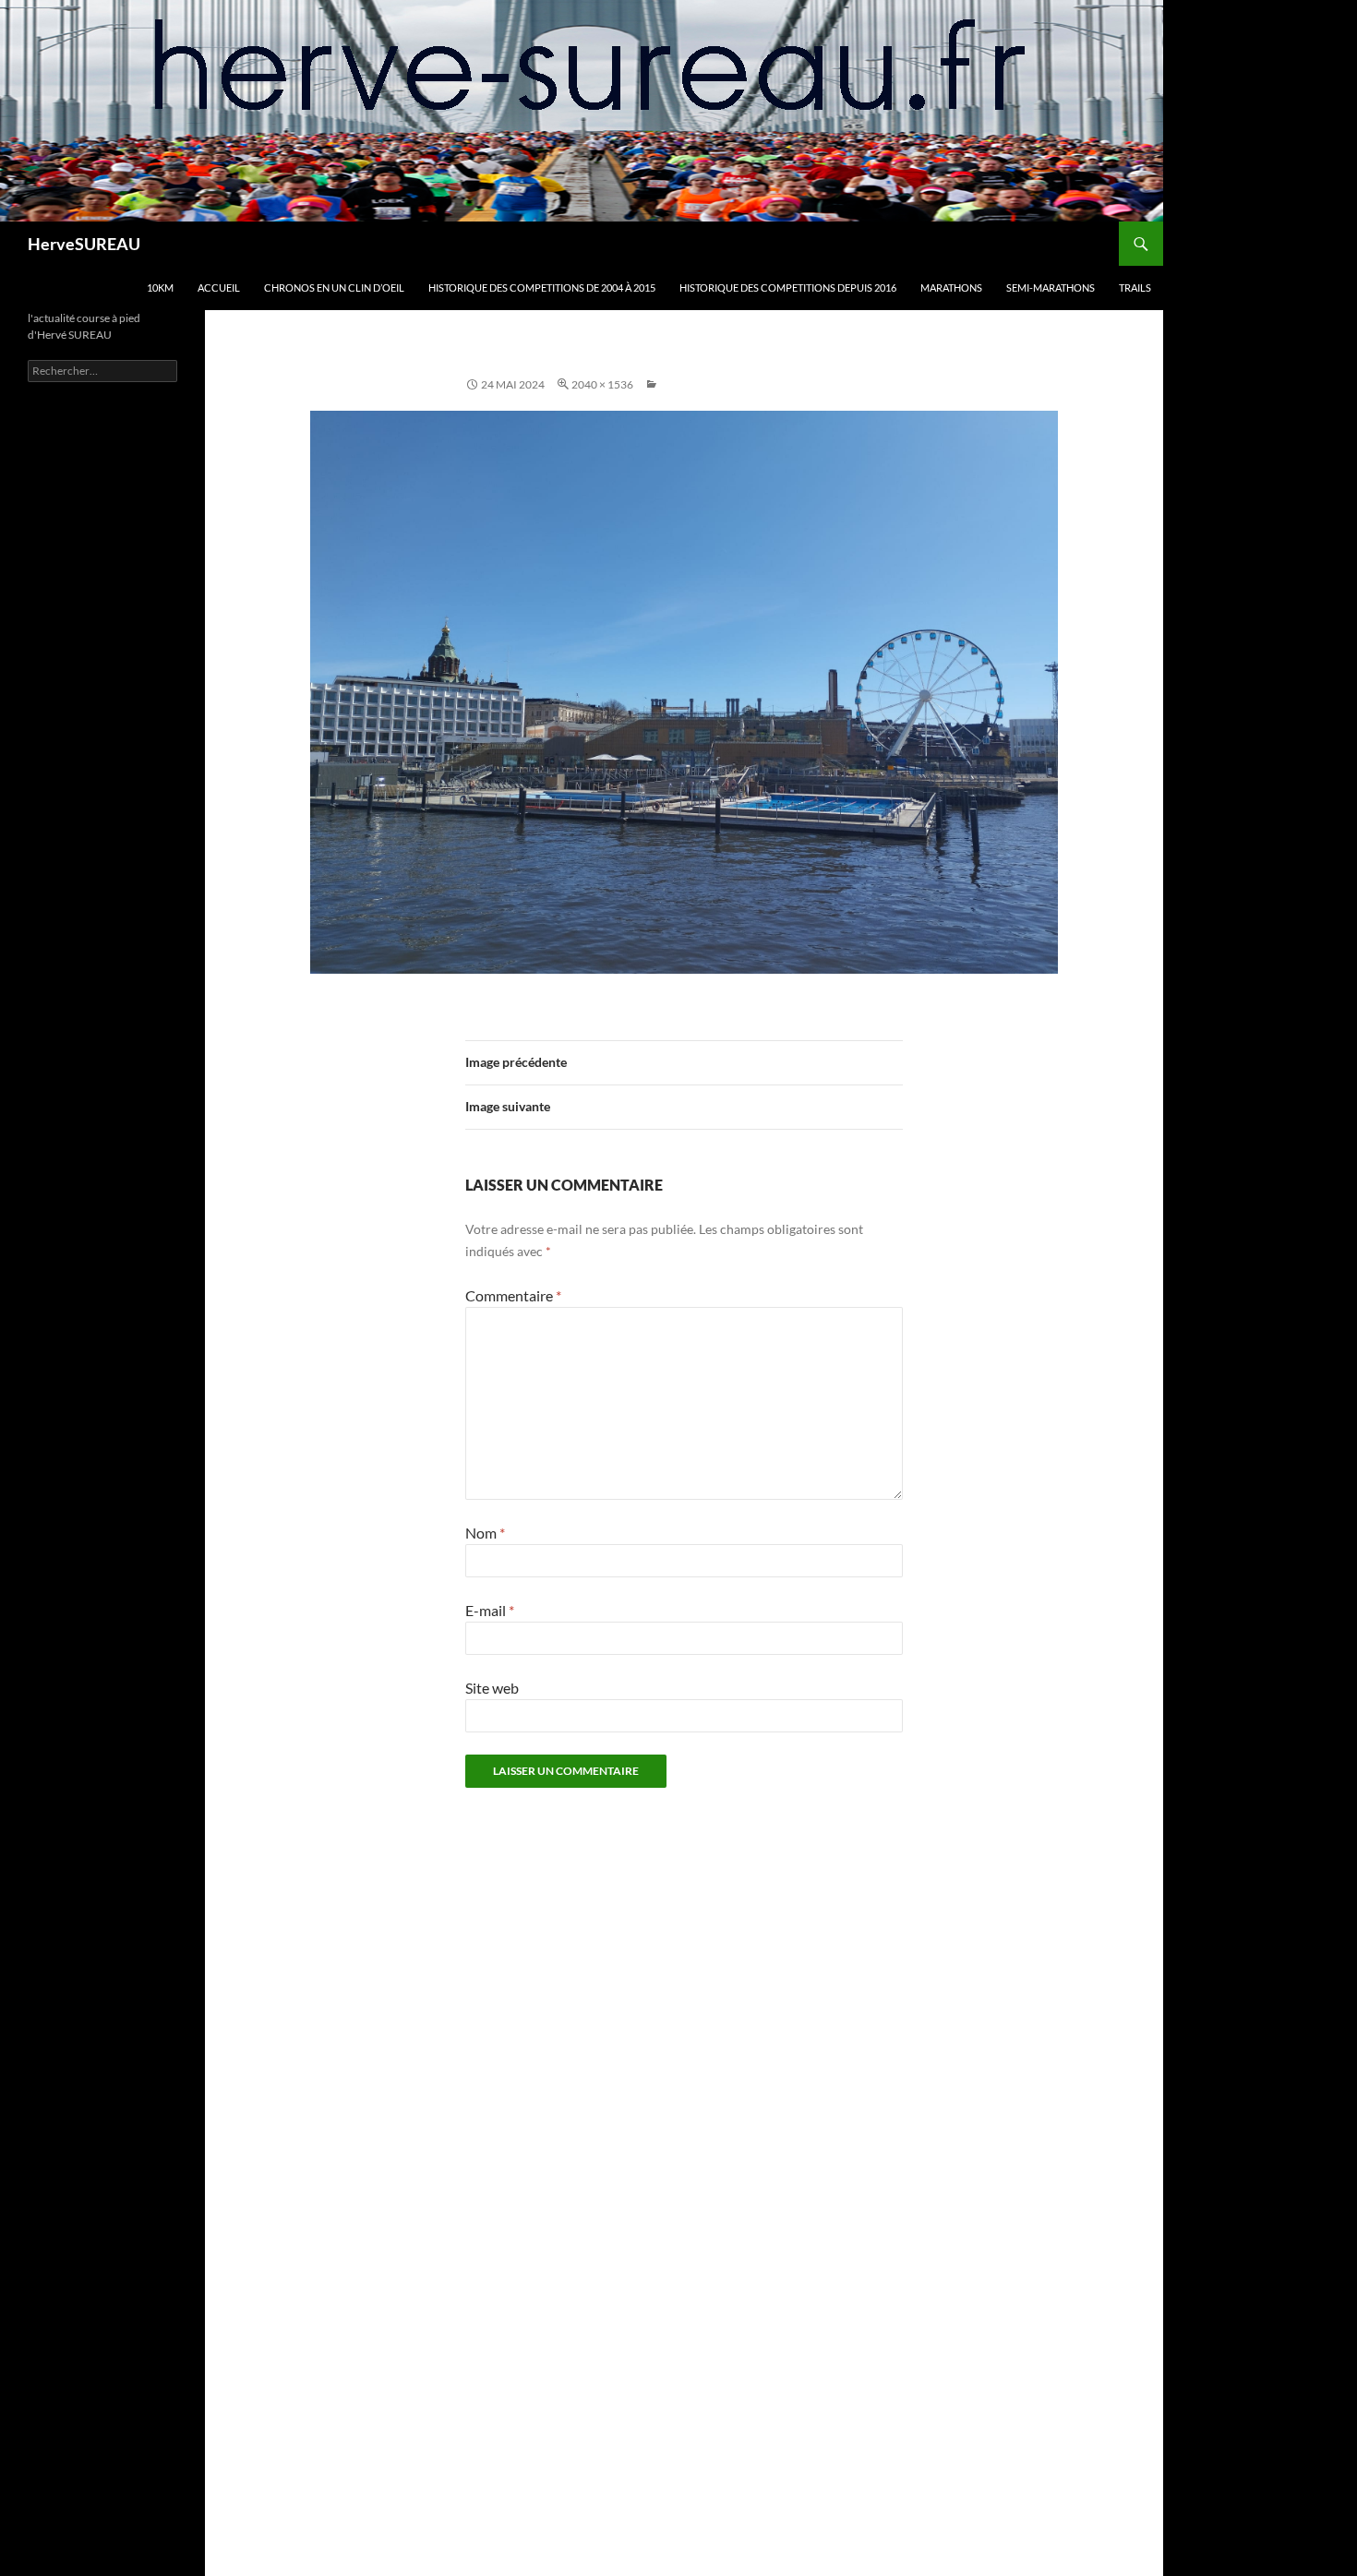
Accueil (219, 288)
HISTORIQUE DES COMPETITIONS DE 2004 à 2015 (542, 288)
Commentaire (513, 1295)
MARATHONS (951, 288)
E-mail (490, 1610)
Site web (492, 1688)
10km (160, 288)
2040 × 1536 (602, 384)
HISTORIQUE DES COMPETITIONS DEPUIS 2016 (788, 288)
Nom (485, 1533)
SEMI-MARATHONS (1051, 288)
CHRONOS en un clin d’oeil (334, 288)
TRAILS (1135, 288)
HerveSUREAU (84, 244)
